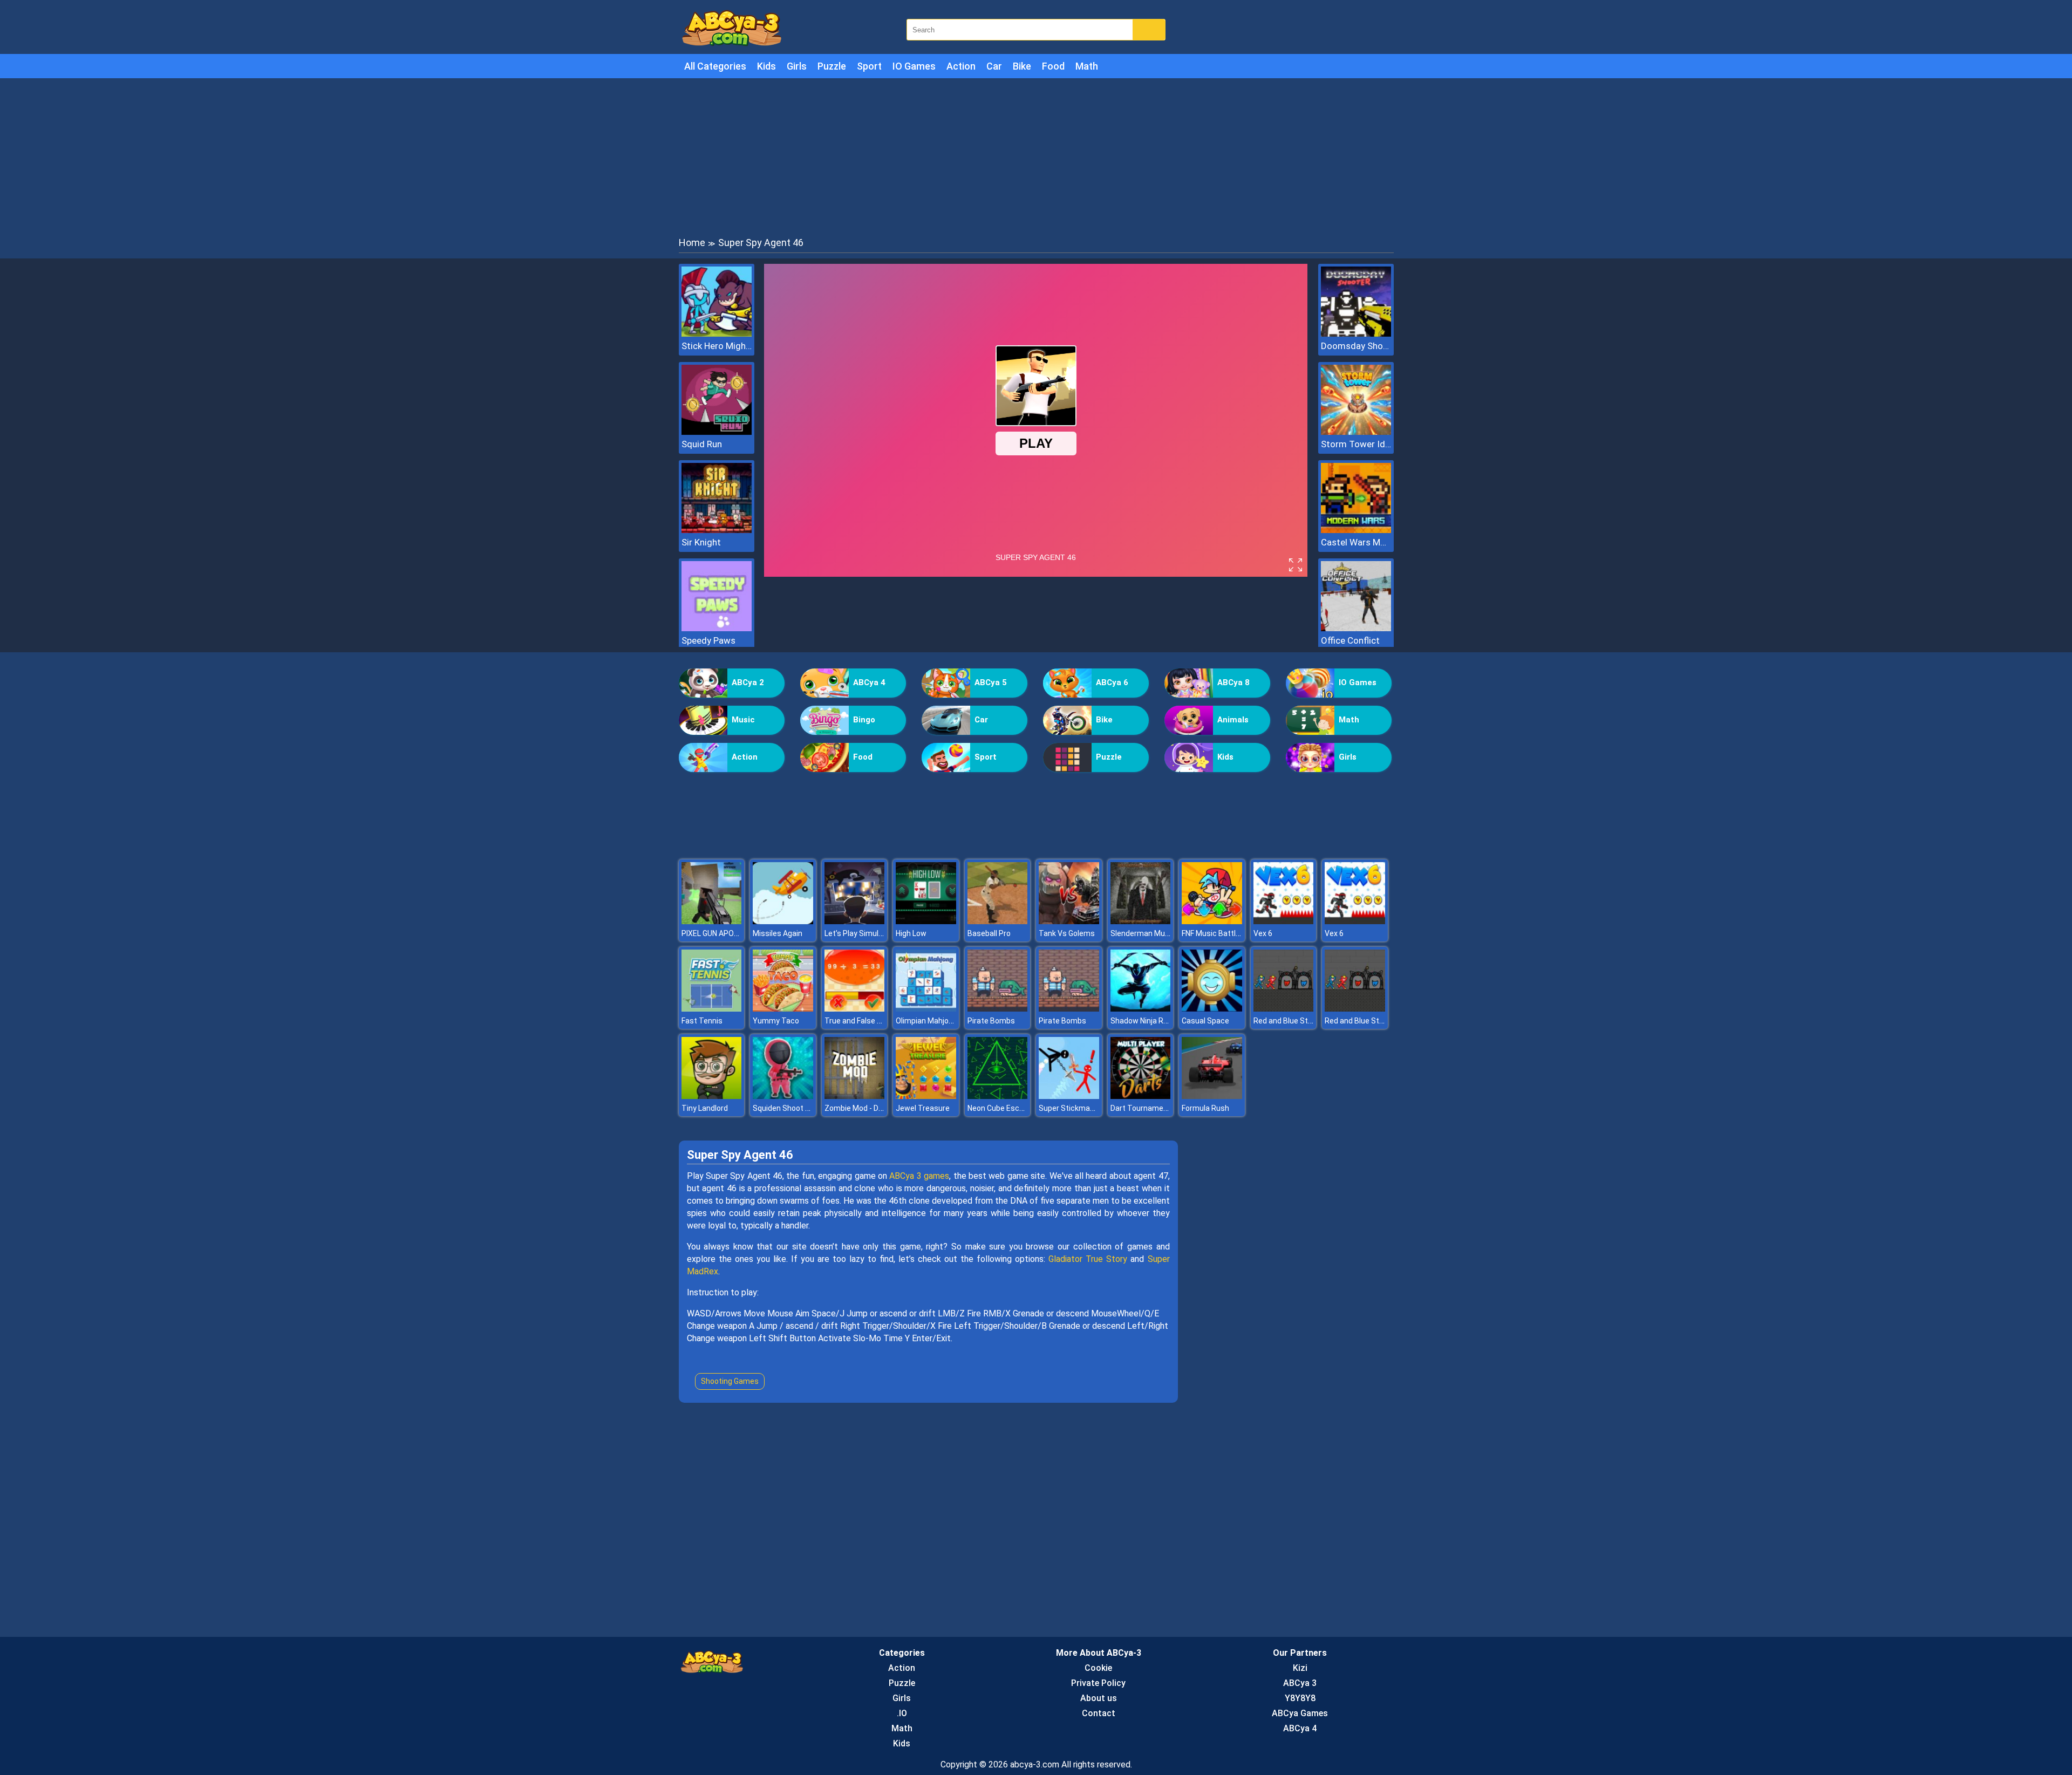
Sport (869, 66)
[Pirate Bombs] (998, 1009)
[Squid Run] (717, 432)
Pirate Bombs (991, 1021)
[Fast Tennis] (712, 1009)
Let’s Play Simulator (859, 933)
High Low (911, 933)
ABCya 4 (869, 682)
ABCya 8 (1233, 682)
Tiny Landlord (705, 1108)
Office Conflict (1350, 640)
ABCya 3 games (919, 1176)
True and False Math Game (871, 1021)
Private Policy (1098, 1683)
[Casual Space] (1212, 1009)
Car (994, 66)
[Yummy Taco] (783, 1009)
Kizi (1300, 1668)
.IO (902, 1713)
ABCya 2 (748, 682)
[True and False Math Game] (855, 1009)
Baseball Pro (989, 933)
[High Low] (926, 921)
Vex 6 (1263, 933)
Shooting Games (730, 1381)
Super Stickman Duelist (1079, 1108)
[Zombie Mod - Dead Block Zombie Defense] (855, 1096)
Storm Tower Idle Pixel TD (1356, 444)
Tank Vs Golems (1067, 933)
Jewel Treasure (923, 1108)
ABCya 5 (991, 682)
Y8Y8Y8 (1300, 1698)
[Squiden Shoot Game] (783, 1096)
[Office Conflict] (1356, 628)
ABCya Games (1300, 1713)
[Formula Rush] (1212, 1096)
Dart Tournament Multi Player (1162, 1108)
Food (1053, 66)
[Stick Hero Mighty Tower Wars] (717, 334)
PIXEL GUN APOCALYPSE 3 (726, 933)
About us (1099, 1698)
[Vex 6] (1284, 921)
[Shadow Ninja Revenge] (1141, 1009)
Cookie (1098, 1668)
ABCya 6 (1112, 682)
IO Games (914, 66)
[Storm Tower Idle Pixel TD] (1356, 432)
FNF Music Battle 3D (1216, 933)
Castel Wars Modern (1356, 542)
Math (1087, 66)
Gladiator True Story (1088, 1259)
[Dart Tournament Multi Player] (1141, 1096)
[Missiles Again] (783, 921)
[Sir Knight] (717, 530)
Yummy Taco (776, 1021)
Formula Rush (1205, 1108)
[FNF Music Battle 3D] (1212, 921)
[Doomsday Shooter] (1356, 334)
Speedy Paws (708, 640)
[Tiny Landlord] (712, 1096)
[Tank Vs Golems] (1069, 921)
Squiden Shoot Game (789, 1108)
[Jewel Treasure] (926, 1096)
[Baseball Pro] (998, 921)
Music (743, 720)
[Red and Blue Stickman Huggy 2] (1284, 1009)
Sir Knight (701, 542)
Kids (766, 66)
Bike (1022, 66)
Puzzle (832, 66)
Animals (1233, 720)
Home (692, 243)
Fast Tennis (702, 1021)
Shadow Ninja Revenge (1150, 1021)
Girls (797, 66)
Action (961, 66)
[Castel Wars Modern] (1356, 530)
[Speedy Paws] (717, 628)
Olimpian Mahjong (926, 1021)
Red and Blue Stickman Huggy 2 (1308, 1021)
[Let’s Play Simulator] (855, 921)
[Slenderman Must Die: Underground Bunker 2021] (1141, 921)
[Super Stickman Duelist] (1069, 1096)
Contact (1099, 1713)
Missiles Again (778, 933)
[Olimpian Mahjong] (926, 1009)
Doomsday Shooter (1356, 346)
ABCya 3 (1300, 1683)
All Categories (715, 66)
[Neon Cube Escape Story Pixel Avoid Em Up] (998, 1096)
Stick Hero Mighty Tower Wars (717, 346)
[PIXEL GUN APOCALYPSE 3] (712, 921)
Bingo (864, 720)
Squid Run (702, 444)
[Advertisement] (1036, 156)
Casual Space (1205, 1021)
